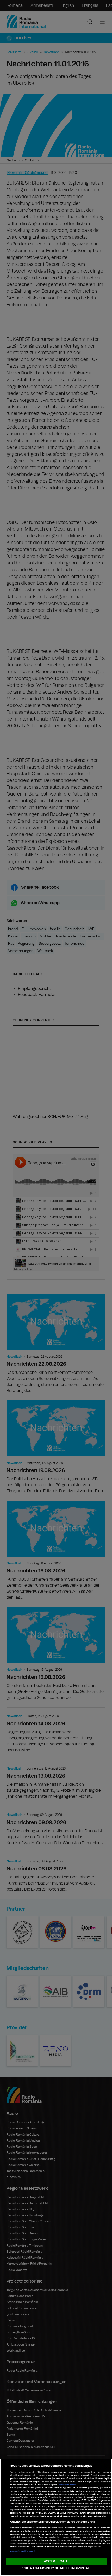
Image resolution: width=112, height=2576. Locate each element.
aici (12, 2507)
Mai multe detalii (68, 2485)
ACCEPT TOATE (56, 2561)
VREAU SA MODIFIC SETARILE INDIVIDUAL (56, 2569)
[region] (56, 2517)
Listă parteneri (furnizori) (22, 2551)
